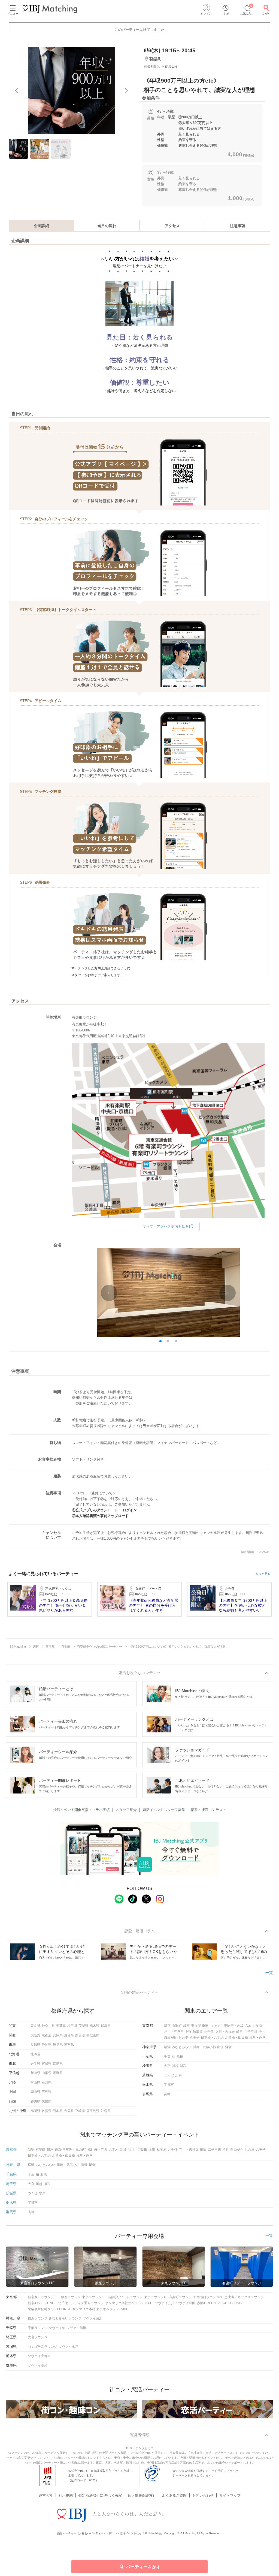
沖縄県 (106, 2111)
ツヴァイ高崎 (38, 2366)
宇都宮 (169, 2085)
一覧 (269, 1973)
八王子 (195, 2038)
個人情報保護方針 (142, 2495)
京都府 (47, 2035)
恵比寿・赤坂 (234, 2026)
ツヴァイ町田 (186, 2303)
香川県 (35, 2101)
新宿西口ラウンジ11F (44, 2297)
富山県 (35, 2083)
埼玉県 (72, 2026)
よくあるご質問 (174, 2495)
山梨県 (47, 2073)
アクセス (172, 226)
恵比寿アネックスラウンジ (244, 2297)
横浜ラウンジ (38, 2318)
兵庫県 (58, 2035)
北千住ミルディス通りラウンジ (81, 2303)
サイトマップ (230, 2495)
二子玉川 (251, 2032)
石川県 (47, 2083)
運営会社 (46, 2495)
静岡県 (47, 2045)
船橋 (180, 2057)
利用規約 (66, 2495)
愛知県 (35, 2045)
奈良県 (80, 2035)
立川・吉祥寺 (225, 2032)
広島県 (47, 2092)
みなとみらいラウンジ (65, 2318)
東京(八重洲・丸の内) (207, 2026)
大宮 (167, 2066)
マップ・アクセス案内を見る (166, 1227)
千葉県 (61, 2026)
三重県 (69, 2045)
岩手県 (35, 2064)
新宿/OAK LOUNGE (42, 2303)
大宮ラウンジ (38, 2337)
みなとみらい (182, 2047)
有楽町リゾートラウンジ (125, 2297)
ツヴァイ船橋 (76, 2328)
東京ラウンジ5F (94, 2297)
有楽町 (177, 2026)
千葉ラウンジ (38, 2328)
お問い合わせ (203, 2495)
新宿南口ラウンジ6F (208, 2297)
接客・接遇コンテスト (208, 1810)
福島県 (58, 2064)
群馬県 (106, 2026)
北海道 (35, 2054)
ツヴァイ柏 (57, 2328)
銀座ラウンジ (71, 2297)
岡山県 (35, 2092)
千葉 (167, 2057)
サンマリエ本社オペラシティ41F (129, 2303)
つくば (169, 2075)
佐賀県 (47, 2111)
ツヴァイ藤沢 (93, 2318)
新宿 (167, 2026)
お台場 (183, 2038)
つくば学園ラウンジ (43, 2347)
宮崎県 (80, 2111)
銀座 (186, 2026)
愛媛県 (47, 2101)
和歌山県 (93, 2035)
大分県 (69, 2111)
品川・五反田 (174, 2032)
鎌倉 (228, 2047)
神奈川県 (48, 2026)
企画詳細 (41, 226)
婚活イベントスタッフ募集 (164, 1810)
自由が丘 (171, 2038)
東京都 (35, 2026)
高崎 (167, 2094)
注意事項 (238, 226)
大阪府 (35, 2035)
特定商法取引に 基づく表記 (100, 2495)
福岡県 (35, 2111)
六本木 (250, 2026)
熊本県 (58, 2111)
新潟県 (35, 2073)
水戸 (178, 2075)
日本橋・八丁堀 (212, 2038)
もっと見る (263, 1574)
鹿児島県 (93, 2111)
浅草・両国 (257, 2038)
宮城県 (47, 2064)
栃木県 (95, 2026)
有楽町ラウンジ (180, 2297)
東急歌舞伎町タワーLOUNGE (49, 2309)
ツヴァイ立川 (165, 2303)
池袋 (259, 2026)
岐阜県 (58, 2045)
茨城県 (83, 2026)
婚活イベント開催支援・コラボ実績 (81, 1810)
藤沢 (220, 2047)
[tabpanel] (71, 91)
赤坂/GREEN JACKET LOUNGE (220, 2303)
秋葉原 (198, 2032)
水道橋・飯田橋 (236, 2038)
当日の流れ (107, 226)
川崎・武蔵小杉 (204, 2047)
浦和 (183, 2066)
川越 (175, 2066)
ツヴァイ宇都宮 (39, 2356)
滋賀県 (69, 2035)
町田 (239, 2032)
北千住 (209, 2032)
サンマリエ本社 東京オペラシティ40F (100, 2309)
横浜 (167, 2047)
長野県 (58, 2073)
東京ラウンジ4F (156, 2297)
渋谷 (262, 2032)
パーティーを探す (143, 2567)
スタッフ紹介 (126, 1810)
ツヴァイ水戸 (68, 2347)
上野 (188, 2032)
